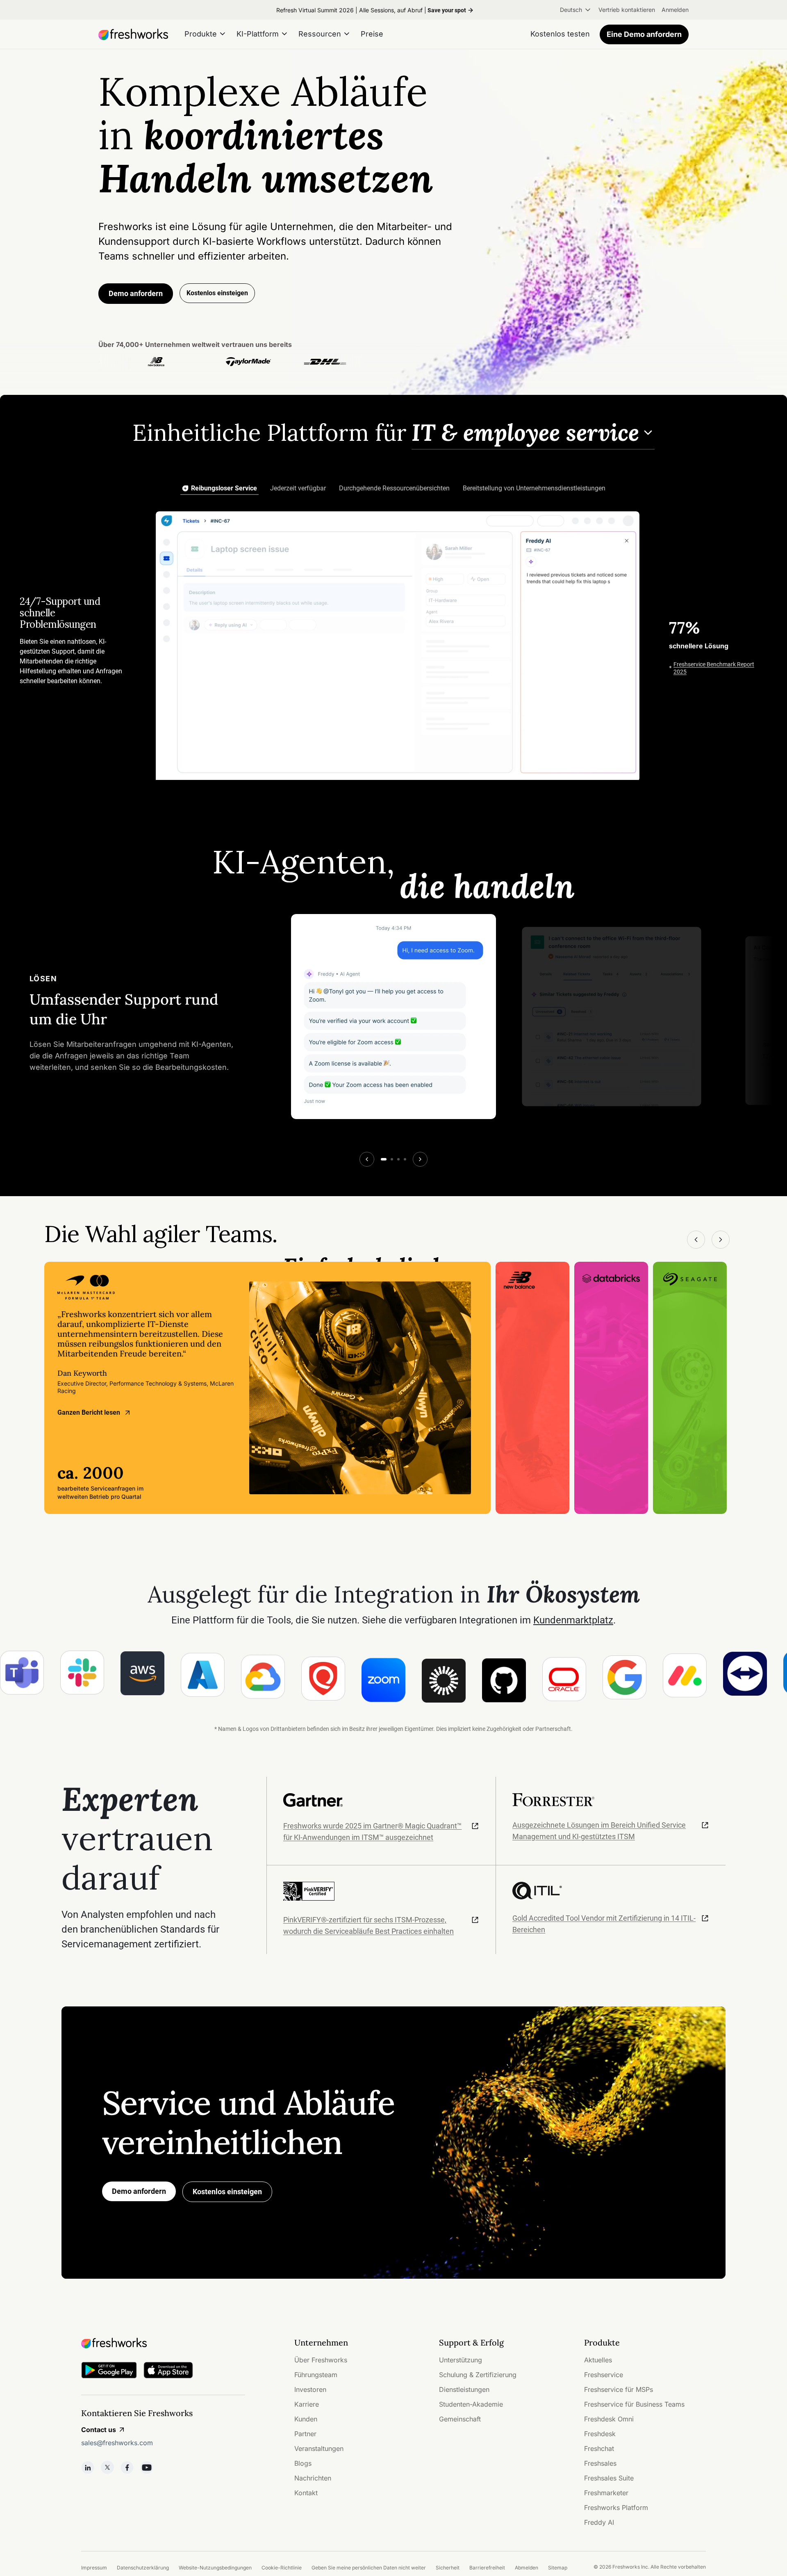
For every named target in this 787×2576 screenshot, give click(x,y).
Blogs (303, 2463)
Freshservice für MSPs (619, 2389)
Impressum (94, 2568)
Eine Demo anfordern (644, 34)
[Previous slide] (367, 1159)
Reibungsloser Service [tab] (224, 488)
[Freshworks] (163, 2343)
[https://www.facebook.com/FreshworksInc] (127, 2467)
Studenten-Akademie (471, 2404)
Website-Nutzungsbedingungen (215, 2568)
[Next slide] (420, 1159)
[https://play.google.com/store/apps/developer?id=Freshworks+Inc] (109, 2372)
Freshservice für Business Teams (634, 2404)
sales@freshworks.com (117, 2443)
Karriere (307, 2404)
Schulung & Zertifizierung (478, 2375)
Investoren (310, 2389)
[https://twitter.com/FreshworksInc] (107, 2467)
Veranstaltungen (319, 2448)
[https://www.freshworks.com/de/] (133, 34)
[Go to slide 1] (384, 1159)
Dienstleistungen (464, 2389)
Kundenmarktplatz (573, 1620)
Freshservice (604, 2375)
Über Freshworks (321, 2360)
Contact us (99, 2430)
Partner (305, 2434)
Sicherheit (448, 2568)
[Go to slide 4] (405, 1159)
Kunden (306, 2419)
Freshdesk (600, 2434)
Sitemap (558, 2568)
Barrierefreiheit (487, 2568)
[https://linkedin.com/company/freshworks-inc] (88, 2467)
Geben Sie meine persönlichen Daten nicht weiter (369, 2568)
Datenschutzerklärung (143, 2568)
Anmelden (675, 10)
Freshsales (600, 2463)
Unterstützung (461, 2360)
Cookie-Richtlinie (282, 2568)
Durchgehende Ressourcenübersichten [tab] (394, 488)
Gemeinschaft (460, 2419)
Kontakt (306, 2493)
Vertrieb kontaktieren (627, 10)
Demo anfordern (136, 293)
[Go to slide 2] (392, 1159)
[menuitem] (576, 10)
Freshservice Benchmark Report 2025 (714, 668)
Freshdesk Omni (609, 2419)
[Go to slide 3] (398, 1159)
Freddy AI (599, 2522)
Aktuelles (598, 2360)
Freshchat (599, 2448)
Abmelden (527, 2568)
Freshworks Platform (616, 2508)
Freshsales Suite (609, 2478)
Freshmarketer (606, 2493)
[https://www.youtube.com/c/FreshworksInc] (147, 2467)
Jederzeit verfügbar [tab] (298, 488)
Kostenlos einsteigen (227, 2192)
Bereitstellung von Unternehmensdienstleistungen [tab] (534, 488)
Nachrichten (313, 2478)
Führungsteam (316, 2375)
